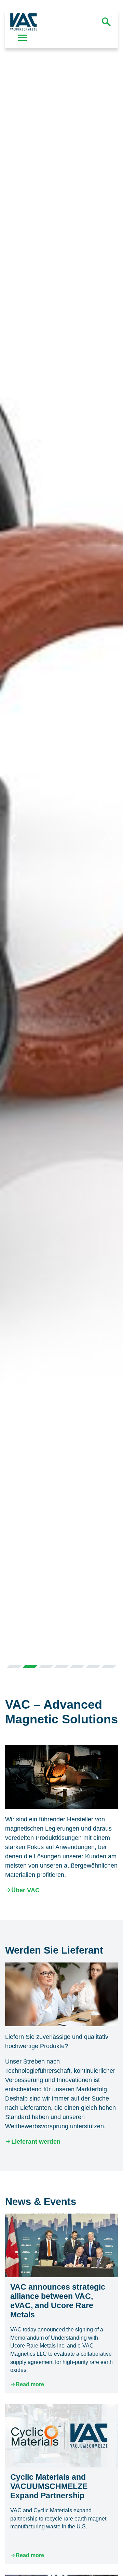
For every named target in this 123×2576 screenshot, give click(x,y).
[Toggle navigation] (23, 38)
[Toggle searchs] (106, 22)
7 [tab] (109, 1667)
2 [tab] (30, 1667)
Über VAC (25, 1890)
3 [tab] (46, 1667)
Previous (13, 837)
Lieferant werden (36, 2142)
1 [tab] (14, 1667)
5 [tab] (77, 1667)
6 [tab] (93, 1667)
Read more (30, 2384)
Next (110, 837)
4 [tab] (61, 1667)
